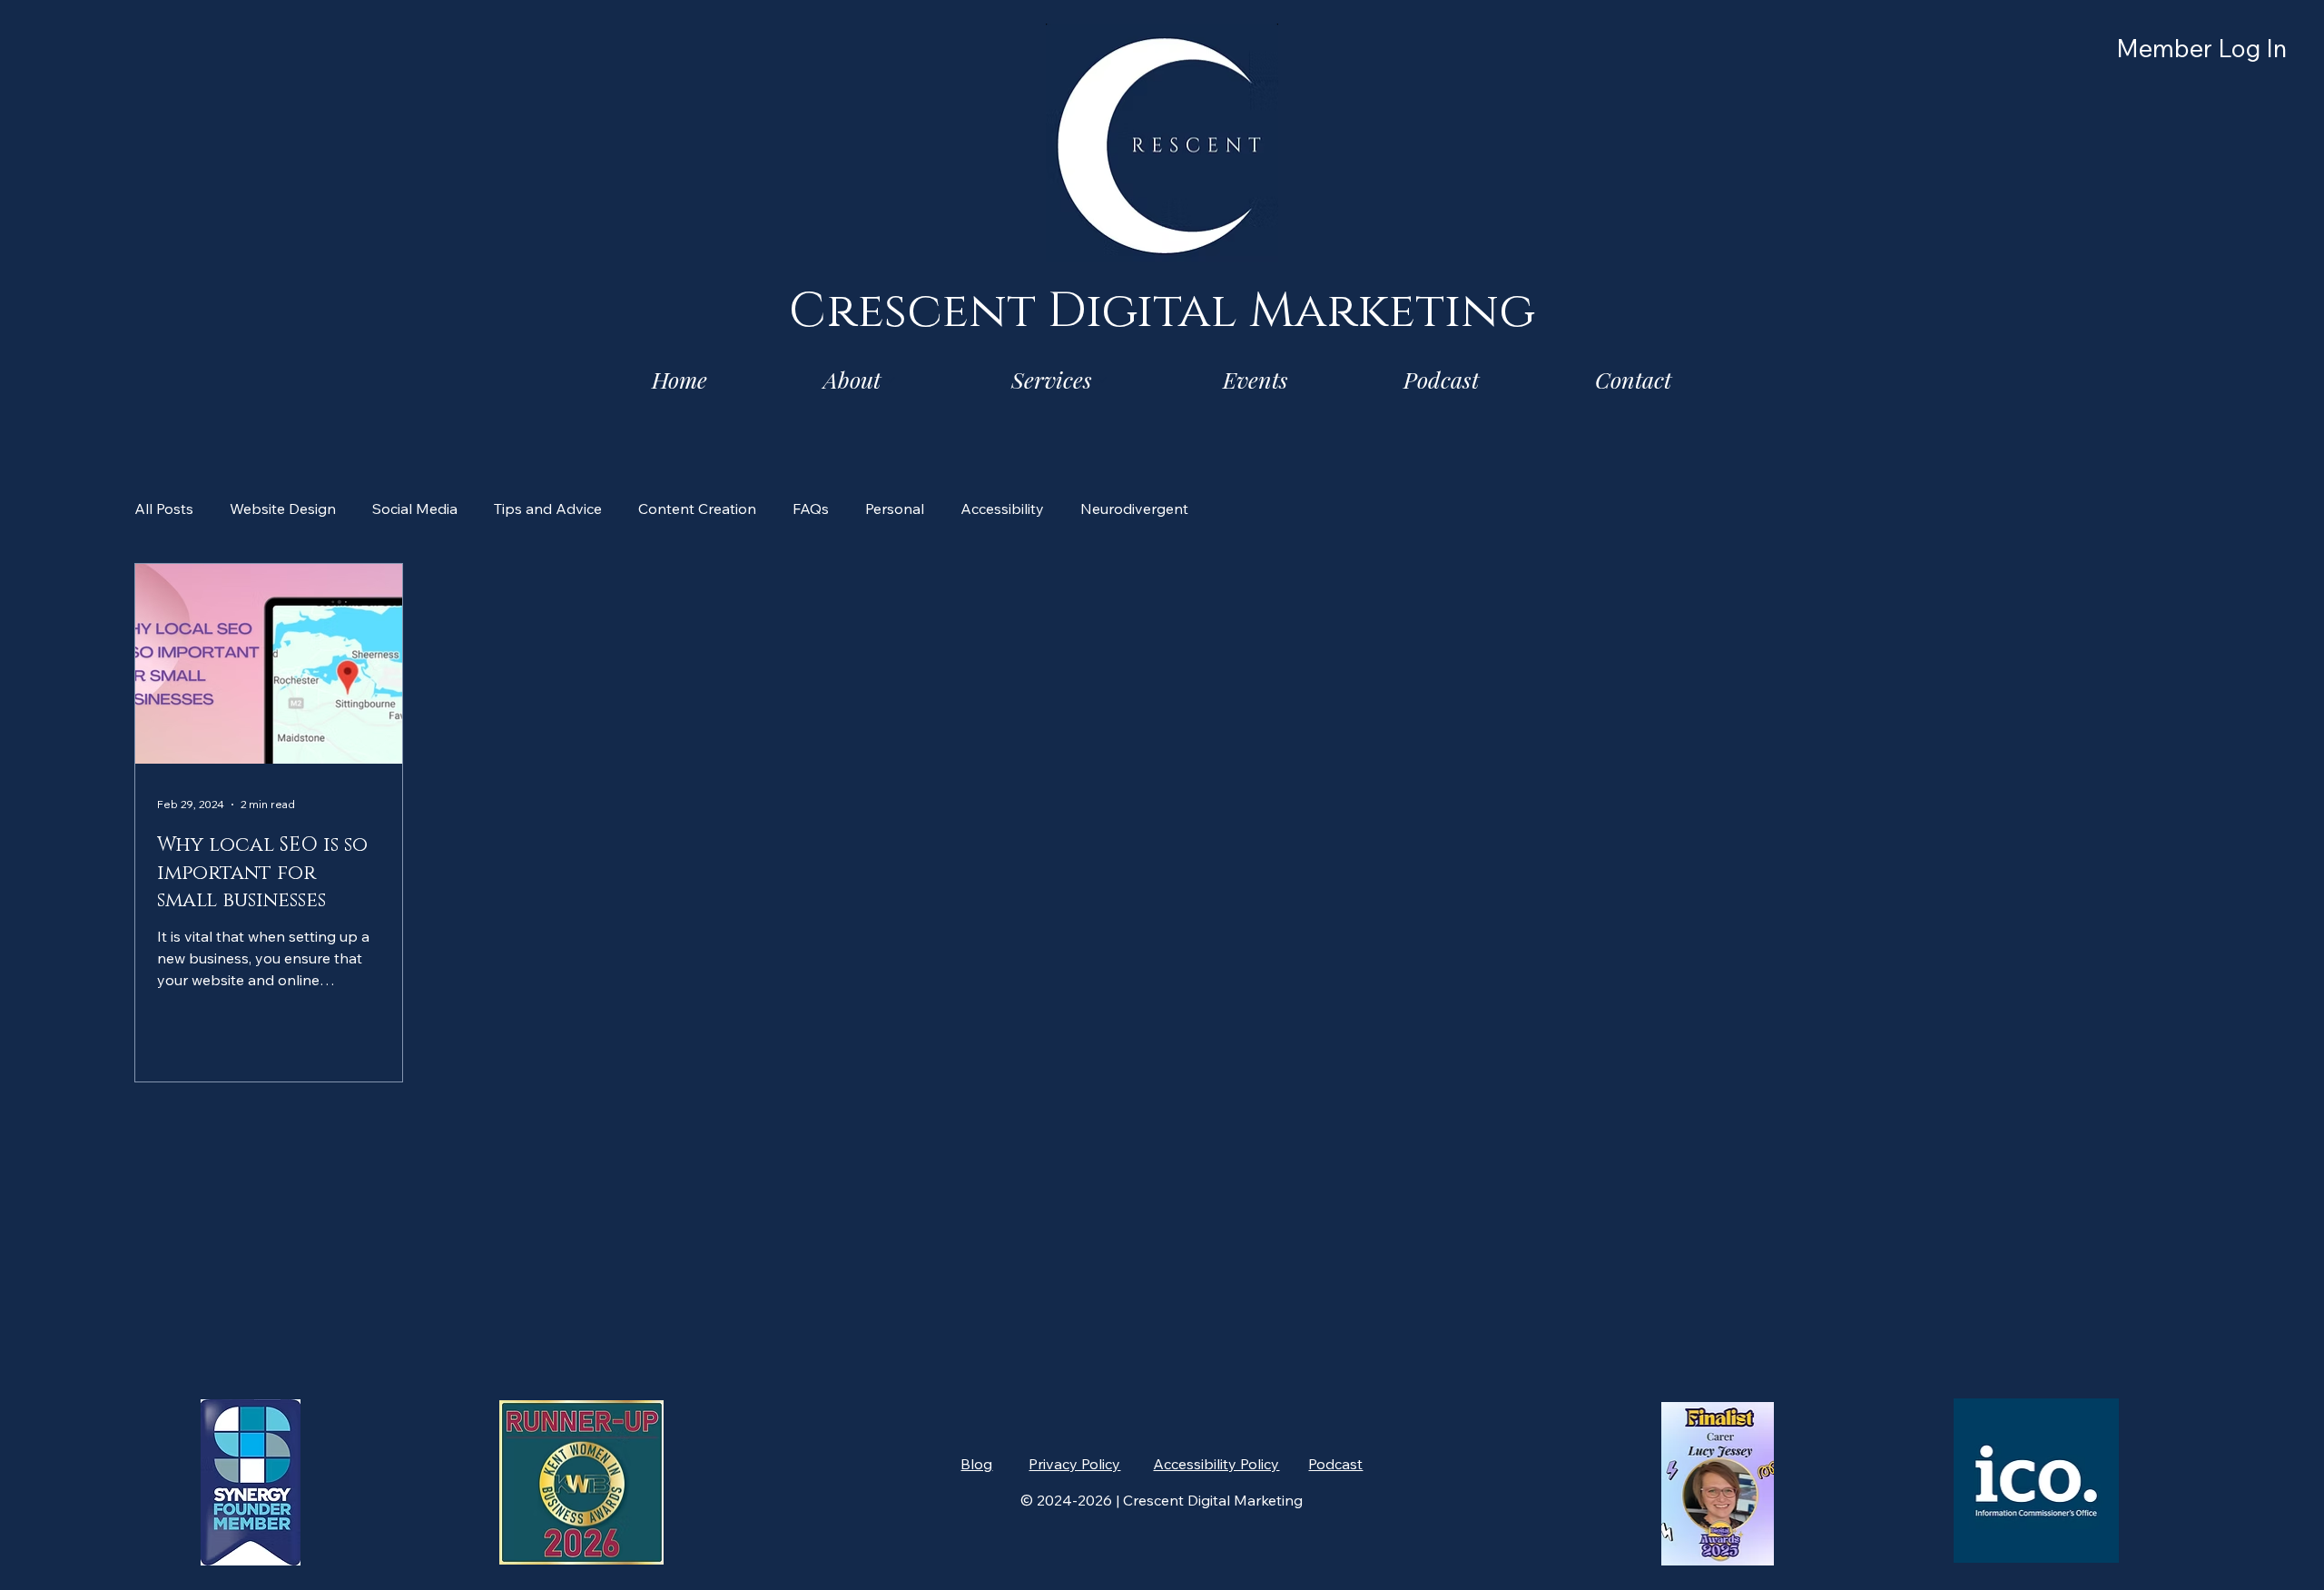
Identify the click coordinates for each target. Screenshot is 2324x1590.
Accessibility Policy (1216, 1464)
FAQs (811, 509)
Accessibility (1002, 509)
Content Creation (697, 509)
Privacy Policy (1074, 1464)
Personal (895, 509)
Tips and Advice (548, 509)
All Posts (164, 509)
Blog (976, 1464)
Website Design (283, 509)
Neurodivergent (1134, 509)
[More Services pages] (1102, 380)
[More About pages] (891, 380)
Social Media (415, 509)
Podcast (1335, 1464)
